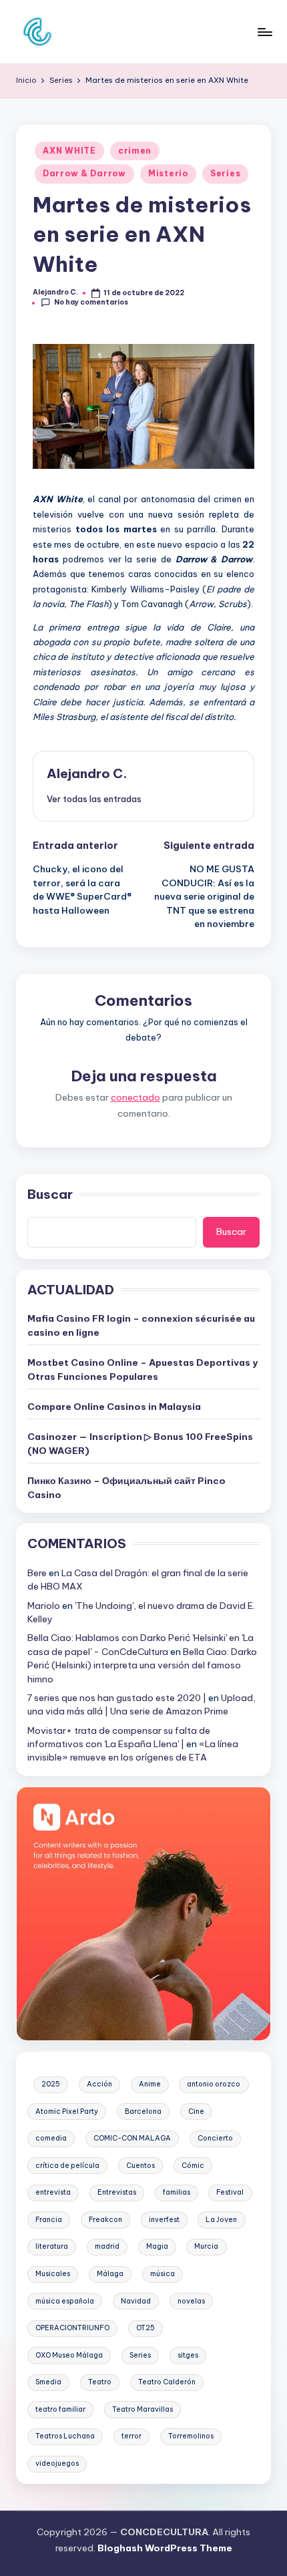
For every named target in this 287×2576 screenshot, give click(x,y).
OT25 (146, 2328)
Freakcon (105, 2220)
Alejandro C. (87, 773)
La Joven (221, 2220)
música (163, 2274)
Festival (230, 2192)
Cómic (193, 2166)
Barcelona (143, 2111)
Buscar (50, 1194)
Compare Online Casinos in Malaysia (114, 1407)
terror (131, 2436)
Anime (150, 2084)
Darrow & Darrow (84, 173)
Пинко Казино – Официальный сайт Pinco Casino (126, 1487)
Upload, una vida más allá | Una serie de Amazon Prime (141, 1704)
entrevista (53, 2192)
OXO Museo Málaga (69, 2355)
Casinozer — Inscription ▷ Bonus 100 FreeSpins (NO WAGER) (140, 1443)
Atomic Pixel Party (67, 2111)
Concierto (215, 2138)
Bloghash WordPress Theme (165, 2548)
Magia (157, 2246)
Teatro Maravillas (142, 2409)
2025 (51, 2084)
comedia (51, 2138)
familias (177, 2192)
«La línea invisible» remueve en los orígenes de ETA (133, 1751)
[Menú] (264, 32)
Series (225, 173)
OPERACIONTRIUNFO (72, 2328)
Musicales (53, 2274)
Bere (37, 1573)
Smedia (48, 2382)
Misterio (168, 173)
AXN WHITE (69, 151)
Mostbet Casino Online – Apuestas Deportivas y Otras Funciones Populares (142, 1369)
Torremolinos (191, 2436)
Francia (49, 2220)
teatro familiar (60, 2409)
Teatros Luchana (65, 2436)
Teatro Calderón (167, 2382)
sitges (188, 2355)
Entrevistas (117, 2192)
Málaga (110, 2274)
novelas (191, 2301)
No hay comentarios (91, 302)
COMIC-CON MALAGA (132, 2138)
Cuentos (140, 2166)
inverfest (164, 2220)
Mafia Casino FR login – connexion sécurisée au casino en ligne (141, 1325)
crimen (135, 151)
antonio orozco (214, 2084)
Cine (196, 2111)
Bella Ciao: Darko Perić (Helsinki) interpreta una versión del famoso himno (142, 1665)
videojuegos (57, 2463)
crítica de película (67, 2166)
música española (65, 2301)
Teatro (100, 2382)
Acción (99, 2084)
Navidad (136, 2301)
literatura (52, 2246)
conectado (135, 1097)
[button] (94, 799)
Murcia (206, 2246)
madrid (107, 2246)
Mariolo (44, 1606)
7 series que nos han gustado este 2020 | (117, 1698)
